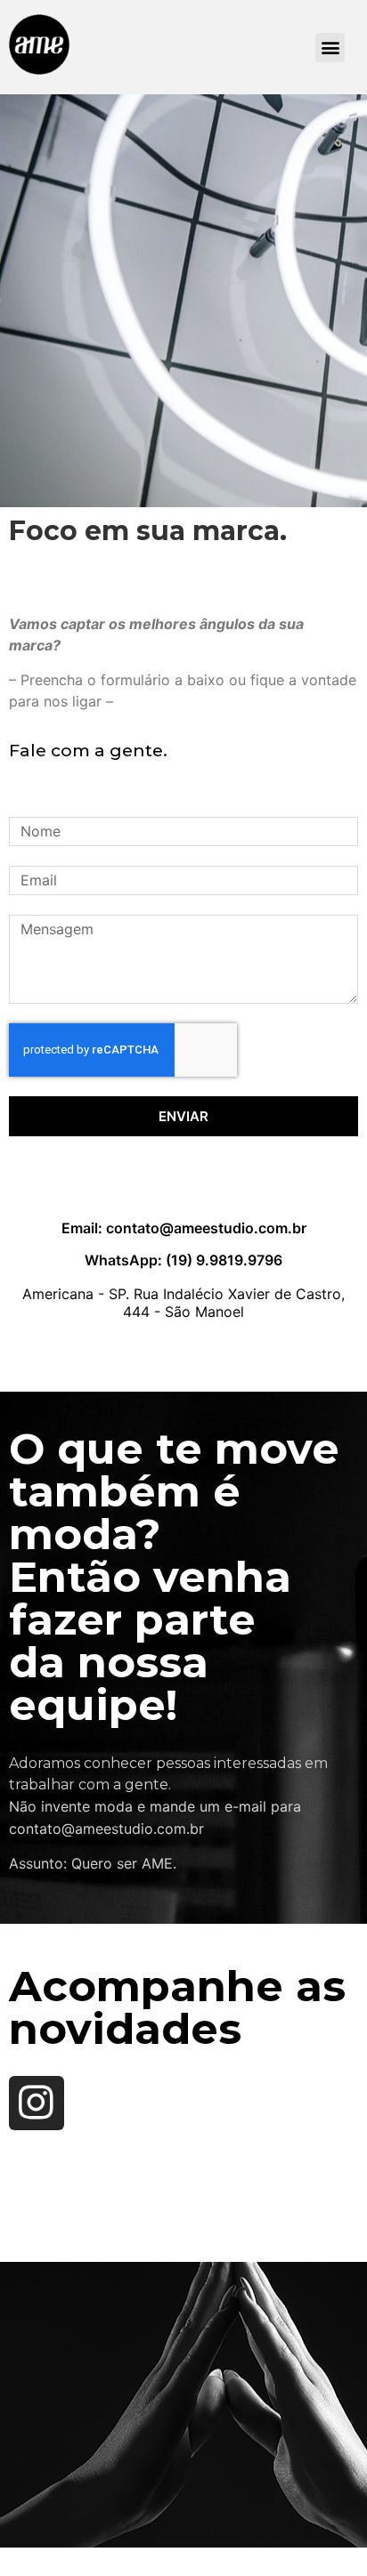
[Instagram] (37, 2104)
